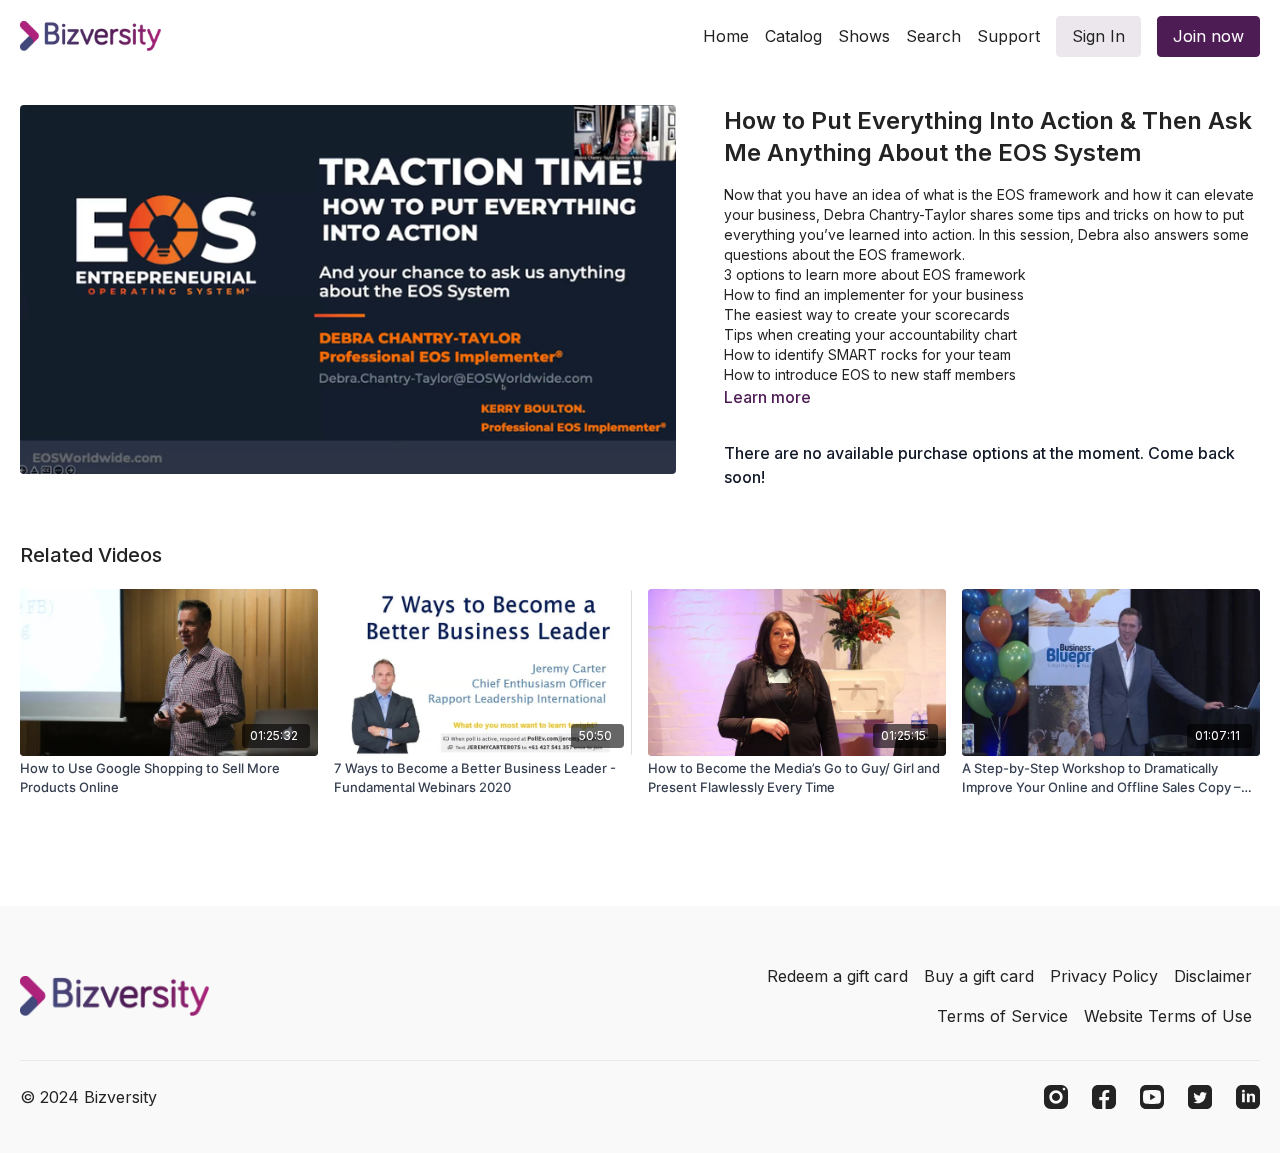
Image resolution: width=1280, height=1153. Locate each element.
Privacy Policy (1104, 976)
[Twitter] (1200, 1097)
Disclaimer (1213, 976)
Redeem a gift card (837, 976)
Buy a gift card (979, 976)
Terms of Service (1002, 1016)
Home (726, 36)
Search (933, 36)
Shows (864, 36)
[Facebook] (1104, 1097)
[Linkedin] (1248, 1097)
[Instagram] (1056, 1097)
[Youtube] (1152, 1097)
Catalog (793, 36)
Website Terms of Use (1168, 1016)
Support (1008, 36)
